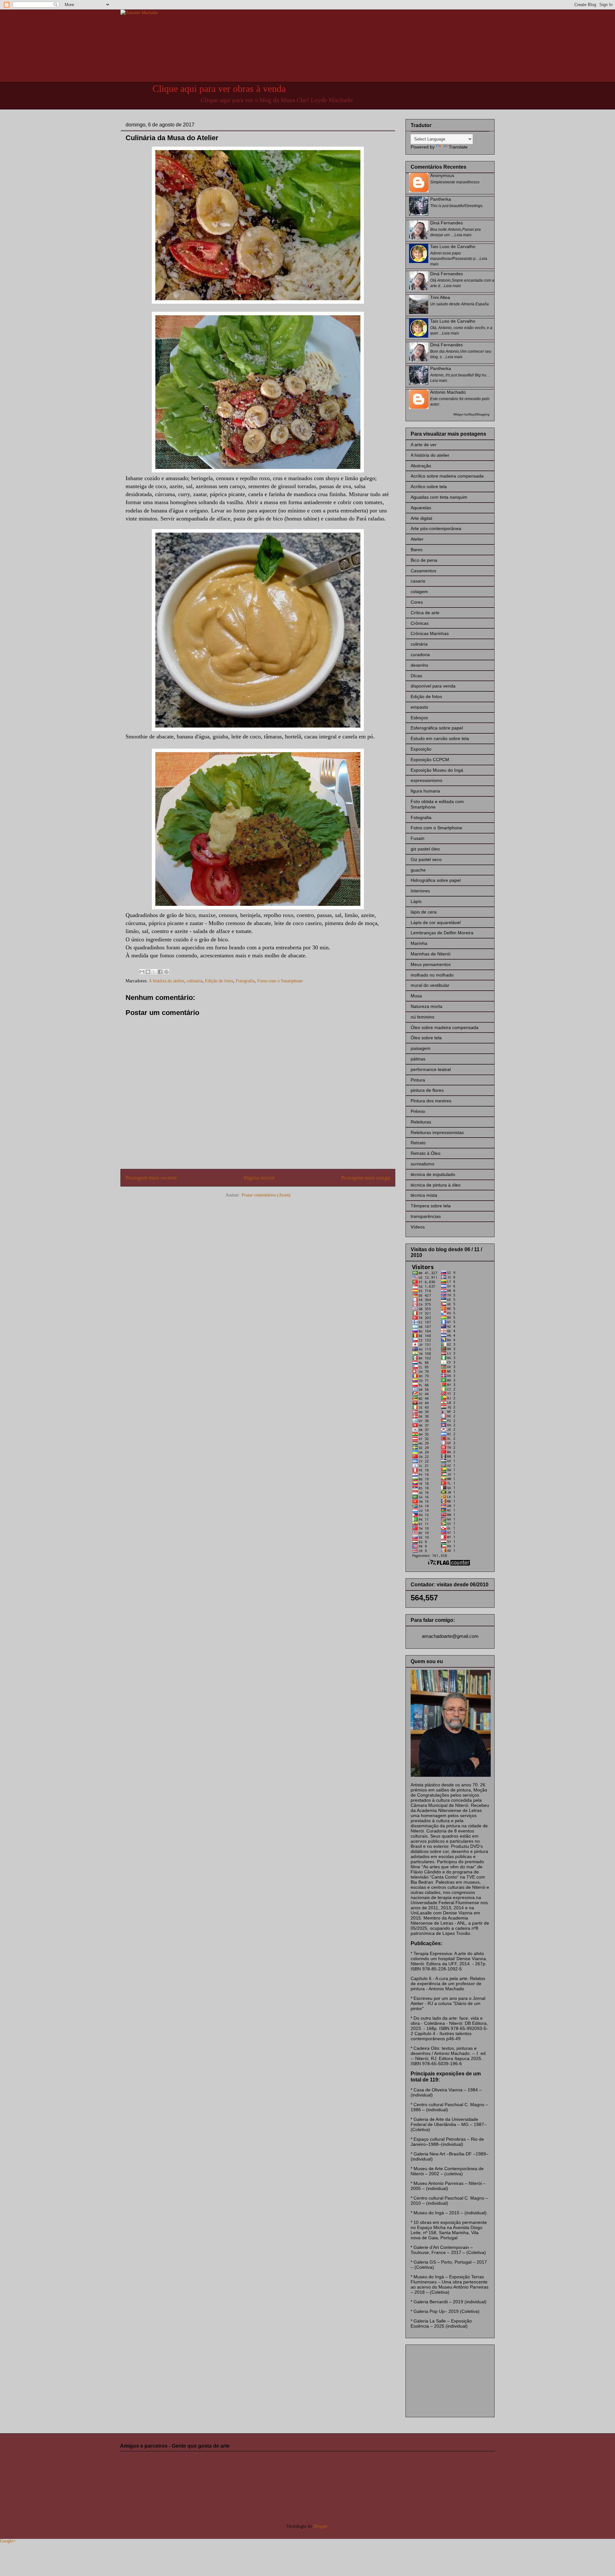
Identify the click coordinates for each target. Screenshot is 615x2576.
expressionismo (426, 780)
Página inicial (259, 1178)
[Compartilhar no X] (154, 972)
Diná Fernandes (447, 223)
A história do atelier (166, 981)
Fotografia (245, 981)
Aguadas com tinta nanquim (439, 497)
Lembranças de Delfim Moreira (442, 933)
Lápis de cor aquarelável (436, 922)
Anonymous (442, 175)
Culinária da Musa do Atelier (172, 138)
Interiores (420, 891)
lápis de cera (424, 912)
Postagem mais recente (151, 1178)
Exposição (421, 749)
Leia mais (463, 235)
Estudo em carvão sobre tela (440, 738)
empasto (419, 707)
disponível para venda (433, 686)
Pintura (418, 1080)
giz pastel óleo (425, 849)
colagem (419, 592)
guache (418, 870)
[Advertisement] (443, 2379)
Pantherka (441, 199)
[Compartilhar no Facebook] (160, 972)
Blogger (320, 2526)
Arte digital (421, 518)
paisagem (421, 1048)
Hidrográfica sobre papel (436, 880)
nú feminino (422, 1017)
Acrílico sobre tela (429, 487)
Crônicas (420, 623)
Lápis (416, 901)
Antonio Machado (448, 392)
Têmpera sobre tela (431, 1206)
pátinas (418, 1059)
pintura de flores (427, 1090)
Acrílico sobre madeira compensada (447, 476)
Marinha (419, 943)
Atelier (417, 539)
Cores (417, 602)
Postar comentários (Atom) (266, 1195)
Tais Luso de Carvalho (453, 246)
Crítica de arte (425, 613)
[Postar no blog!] (148, 972)
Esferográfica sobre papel (437, 728)
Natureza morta (426, 1006)
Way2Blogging (479, 414)
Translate (458, 147)
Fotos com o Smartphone (280, 981)
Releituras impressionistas (437, 1132)
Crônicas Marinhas (430, 633)
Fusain (418, 838)
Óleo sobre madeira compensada (445, 1027)
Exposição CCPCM (430, 760)
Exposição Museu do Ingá (437, 770)
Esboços (419, 718)
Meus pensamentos (431, 964)
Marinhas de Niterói (430, 954)
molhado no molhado (432, 975)
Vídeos (418, 1227)
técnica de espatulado (433, 1174)
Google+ (8, 2541)
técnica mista (424, 1195)
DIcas (416, 676)
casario (418, 581)
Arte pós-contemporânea (436, 528)
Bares (417, 550)
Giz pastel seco (426, 859)
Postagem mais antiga (366, 1178)
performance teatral (431, 1069)
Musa (416, 996)
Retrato (418, 1143)
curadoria (420, 655)
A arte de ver (424, 445)
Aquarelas (421, 508)
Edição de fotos (219, 981)
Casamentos (423, 571)
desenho (419, 665)
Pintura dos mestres (431, 1101)
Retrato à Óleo (426, 1153)
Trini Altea (440, 297)
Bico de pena (424, 560)
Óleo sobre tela (426, 1038)
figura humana (425, 791)
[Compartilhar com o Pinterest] (166, 972)
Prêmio (418, 1111)
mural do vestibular (430, 985)
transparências (426, 1216)
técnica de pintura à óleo (436, 1185)
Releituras (421, 1122)
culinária (195, 981)
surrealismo (422, 1164)
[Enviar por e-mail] (142, 972)
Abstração (421, 466)
